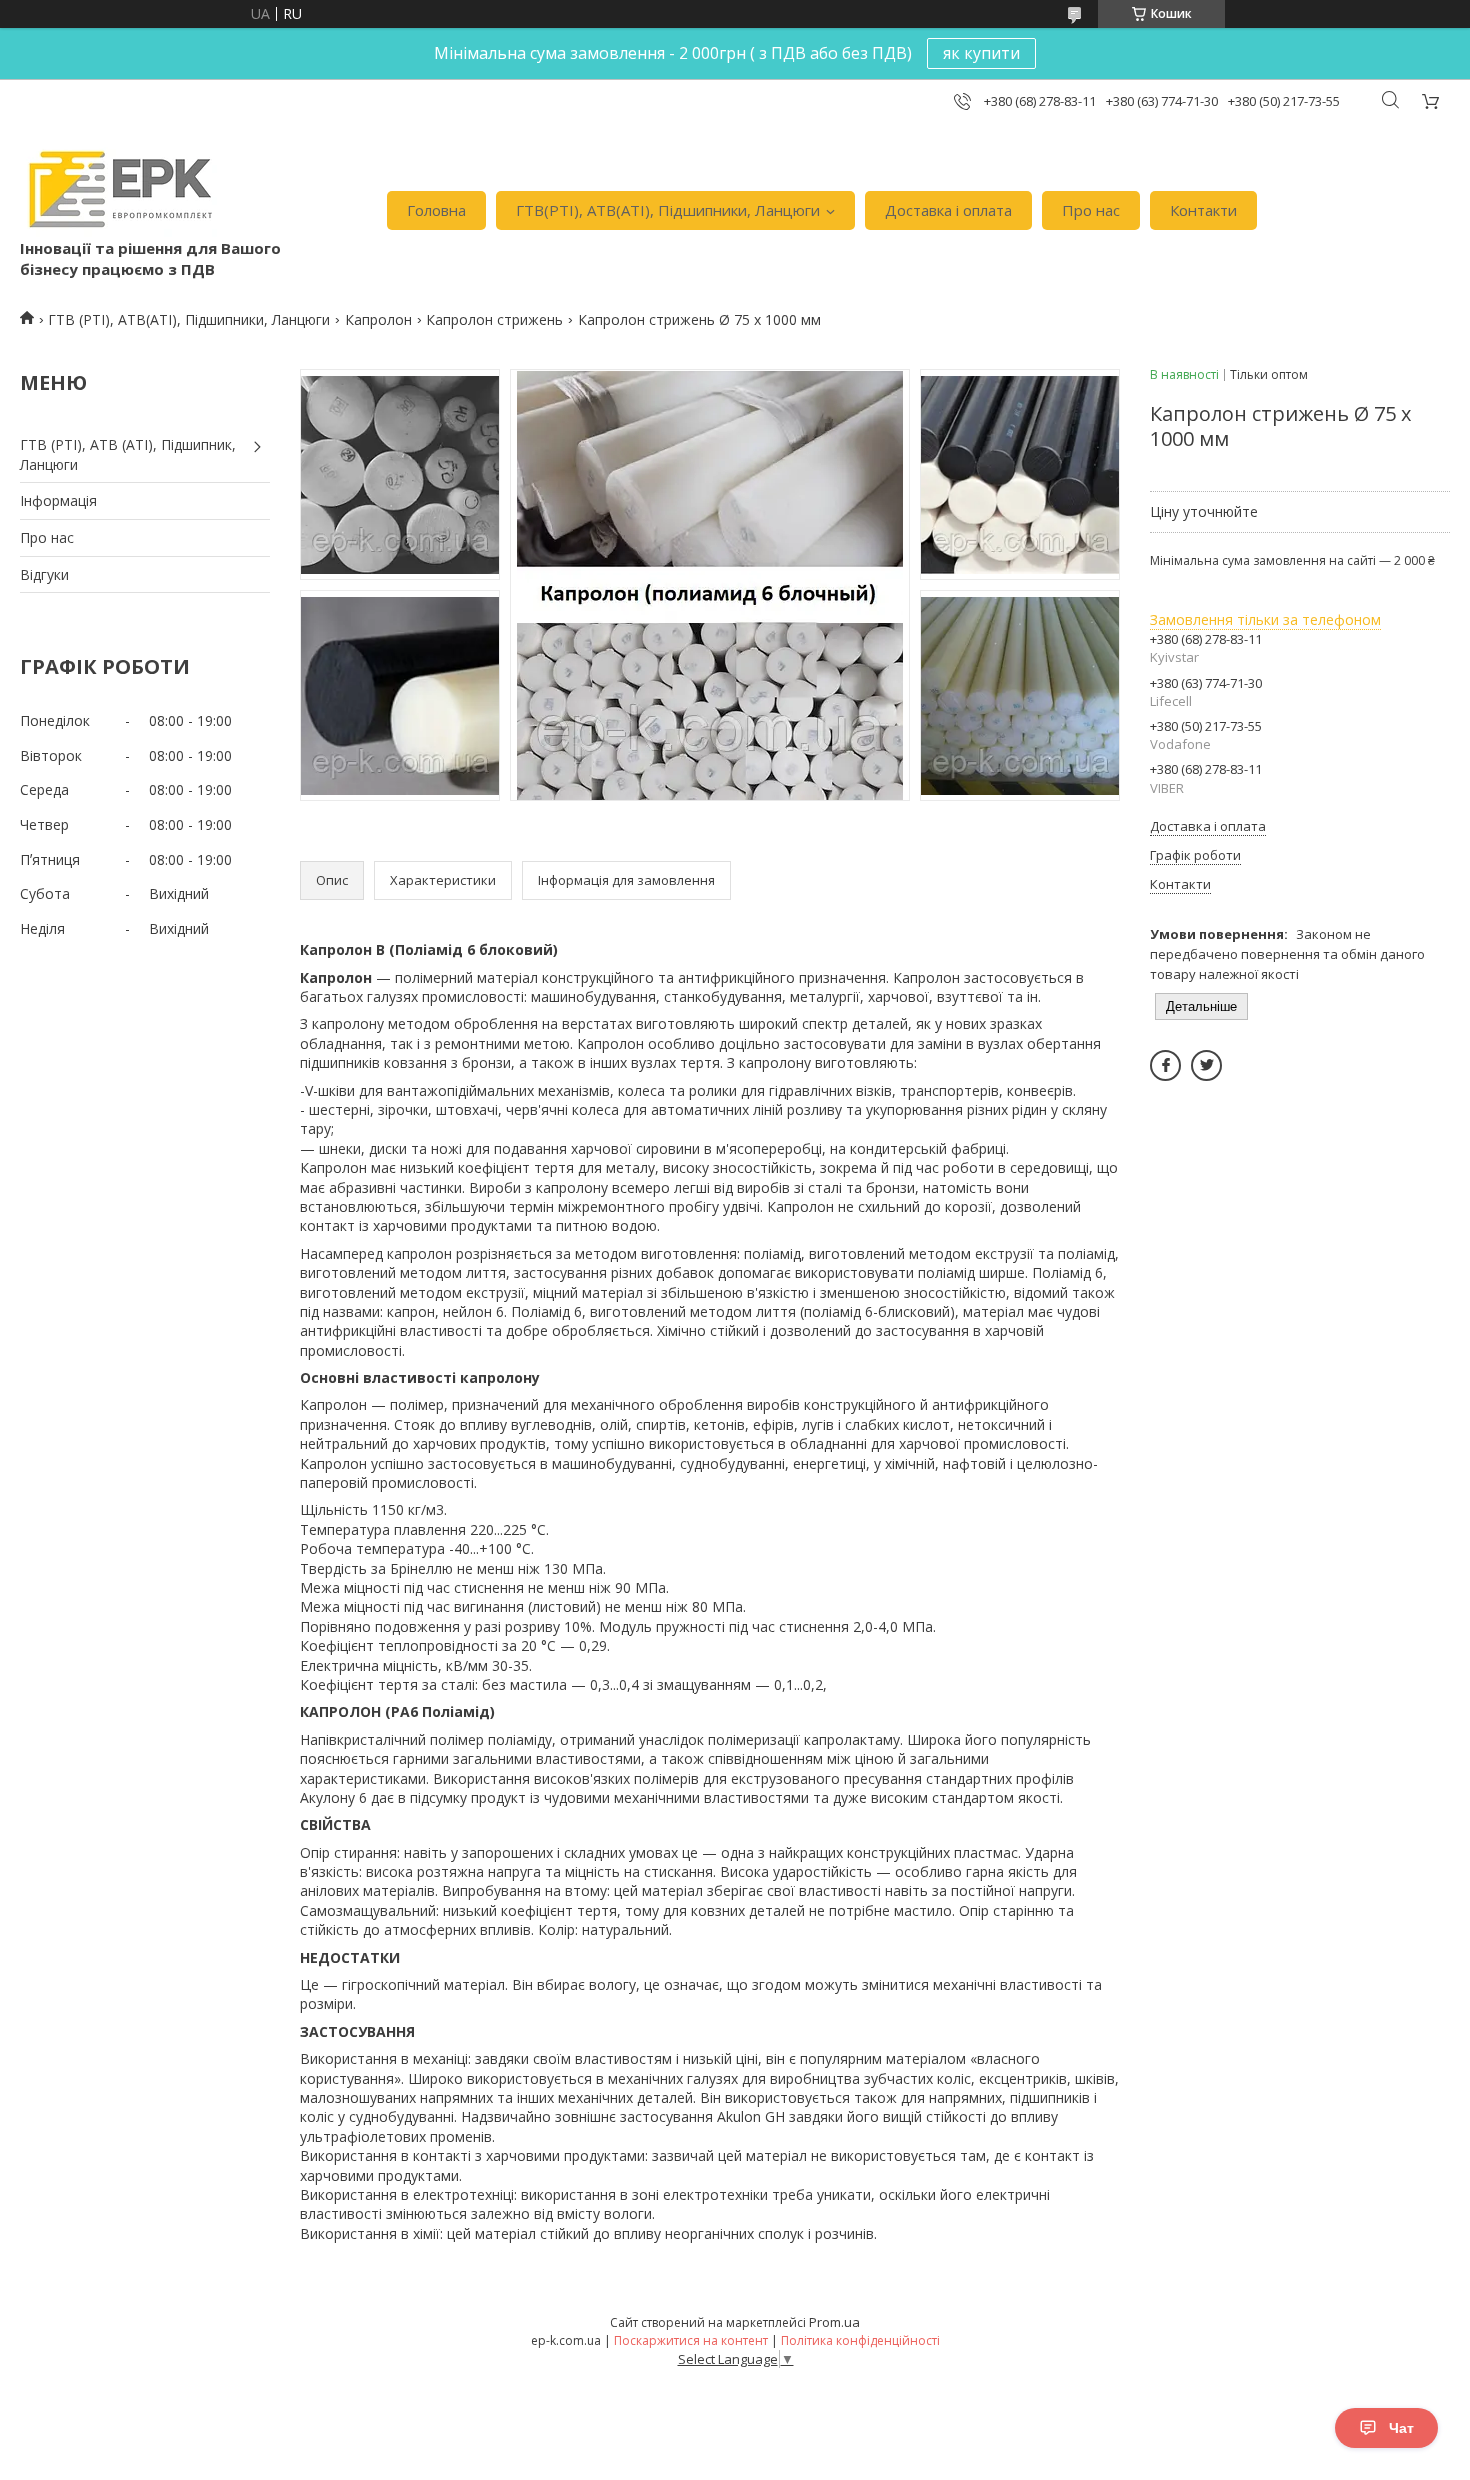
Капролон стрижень (494, 319)
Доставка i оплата (948, 210)
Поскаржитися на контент (691, 2340)
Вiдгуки (44, 574)
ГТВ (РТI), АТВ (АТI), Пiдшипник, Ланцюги (128, 454)
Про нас (1091, 210)
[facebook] (1165, 1065)
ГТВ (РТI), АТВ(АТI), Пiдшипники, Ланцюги (189, 319)
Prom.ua (834, 2322)
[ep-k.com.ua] (118, 189)
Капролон (378, 319)
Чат (1401, 2428)
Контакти (1203, 210)
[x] (1206, 1065)
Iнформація (58, 500)
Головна (436, 210)
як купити (981, 53)
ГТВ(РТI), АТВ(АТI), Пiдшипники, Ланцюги (668, 210)
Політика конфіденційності (860, 2340)
